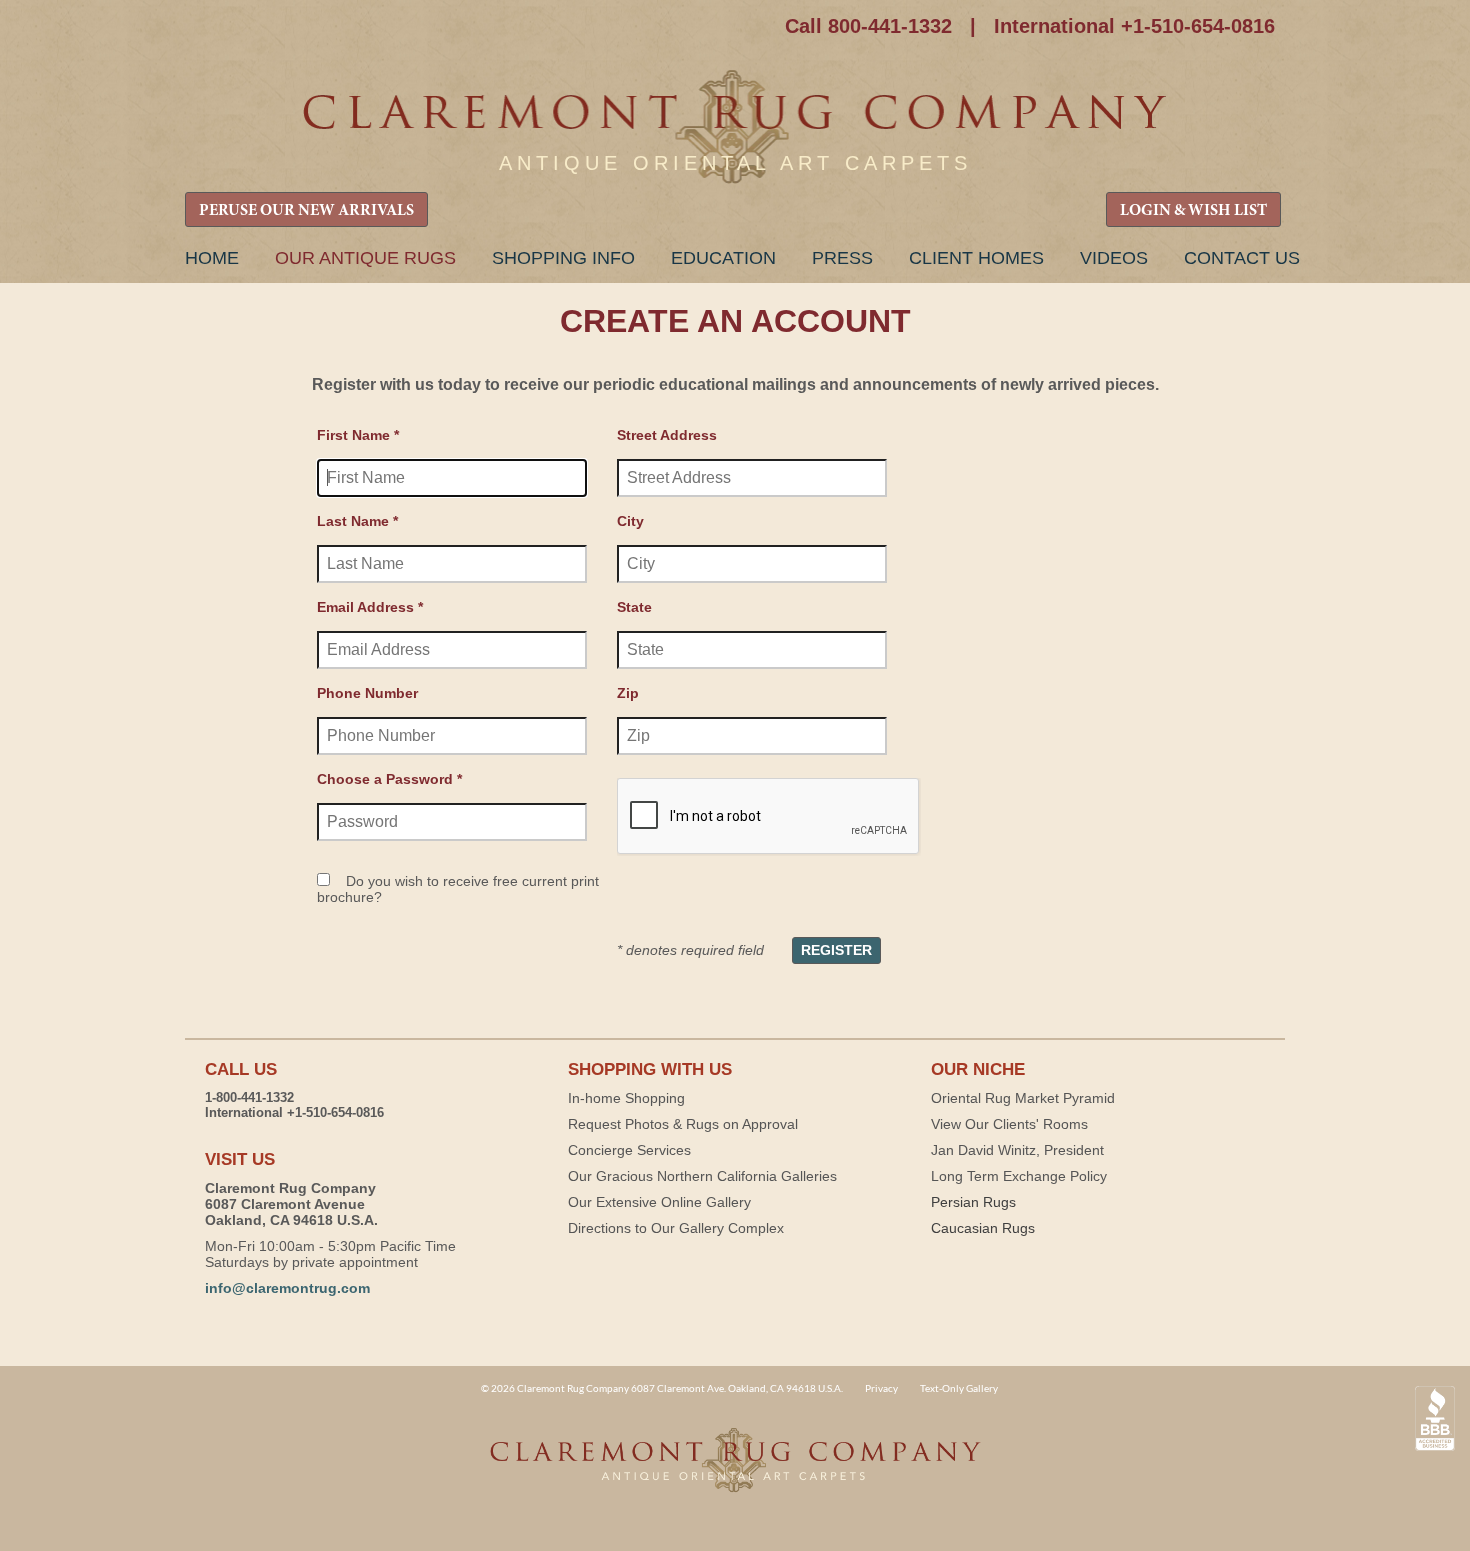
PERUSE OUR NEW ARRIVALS (306, 211)
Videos (1114, 258)
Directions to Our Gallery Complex (676, 1228)
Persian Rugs (973, 1202)
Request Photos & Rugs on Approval (683, 1124)
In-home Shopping (626, 1098)
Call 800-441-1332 (868, 26)
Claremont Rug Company (735, 127)
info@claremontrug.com (287, 1288)
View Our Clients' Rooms (1009, 1124)
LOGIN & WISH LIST (1193, 211)
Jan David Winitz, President (1017, 1150)
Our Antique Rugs (365, 258)
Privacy (881, 1388)
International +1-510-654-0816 (1134, 26)
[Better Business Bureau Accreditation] (1435, 1418)
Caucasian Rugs (983, 1228)
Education (723, 258)
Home (212, 258)
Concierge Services (629, 1150)
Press (842, 258)
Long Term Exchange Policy (1019, 1176)
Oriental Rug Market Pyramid (1023, 1098)
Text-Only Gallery (959, 1388)
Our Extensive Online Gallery (659, 1202)
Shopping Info (563, 258)
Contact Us (1242, 258)
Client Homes (976, 258)
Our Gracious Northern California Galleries (702, 1176)
